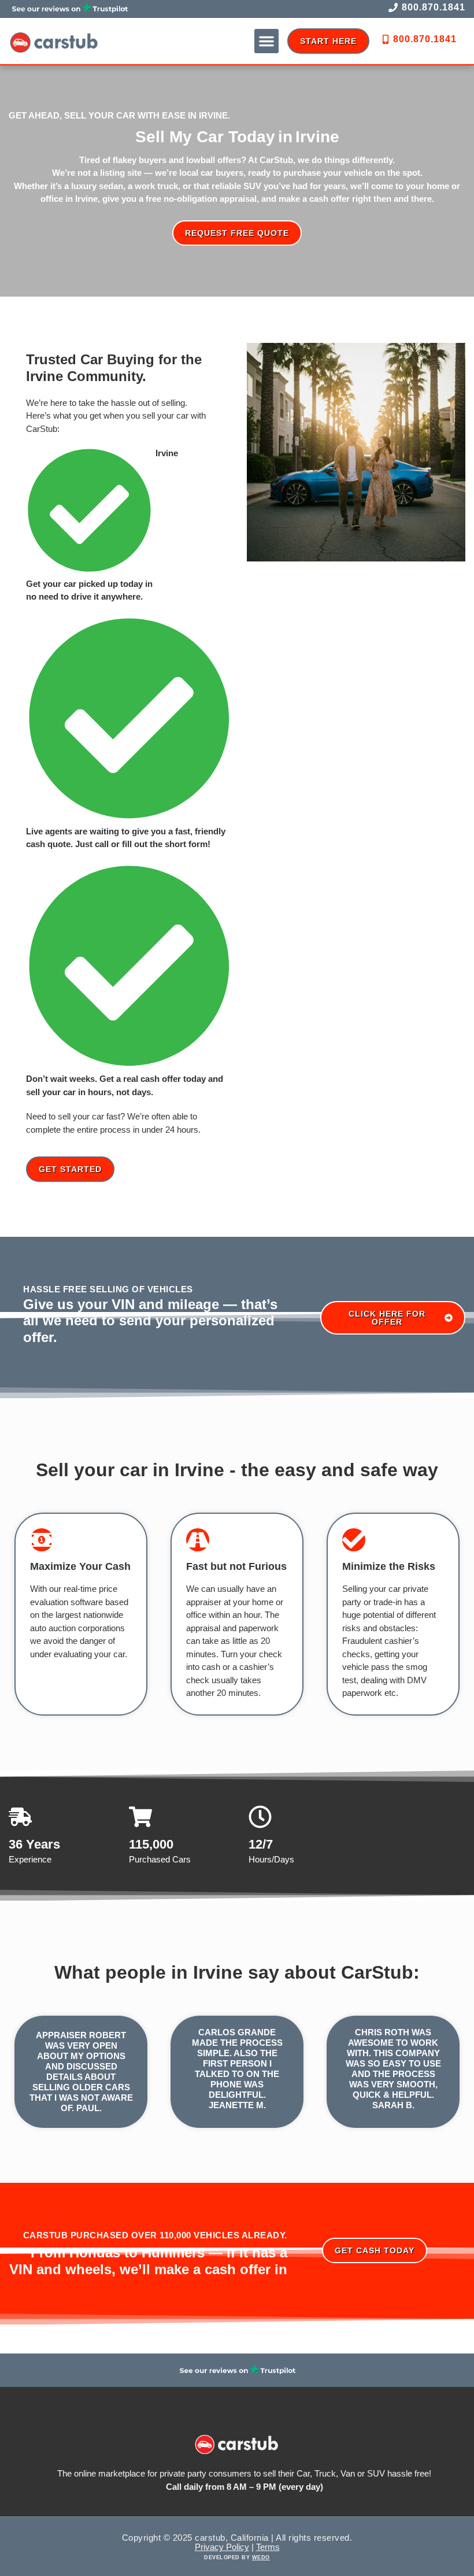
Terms (268, 2547)
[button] (266, 41)
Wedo (261, 2557)
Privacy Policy (222, 2547)
